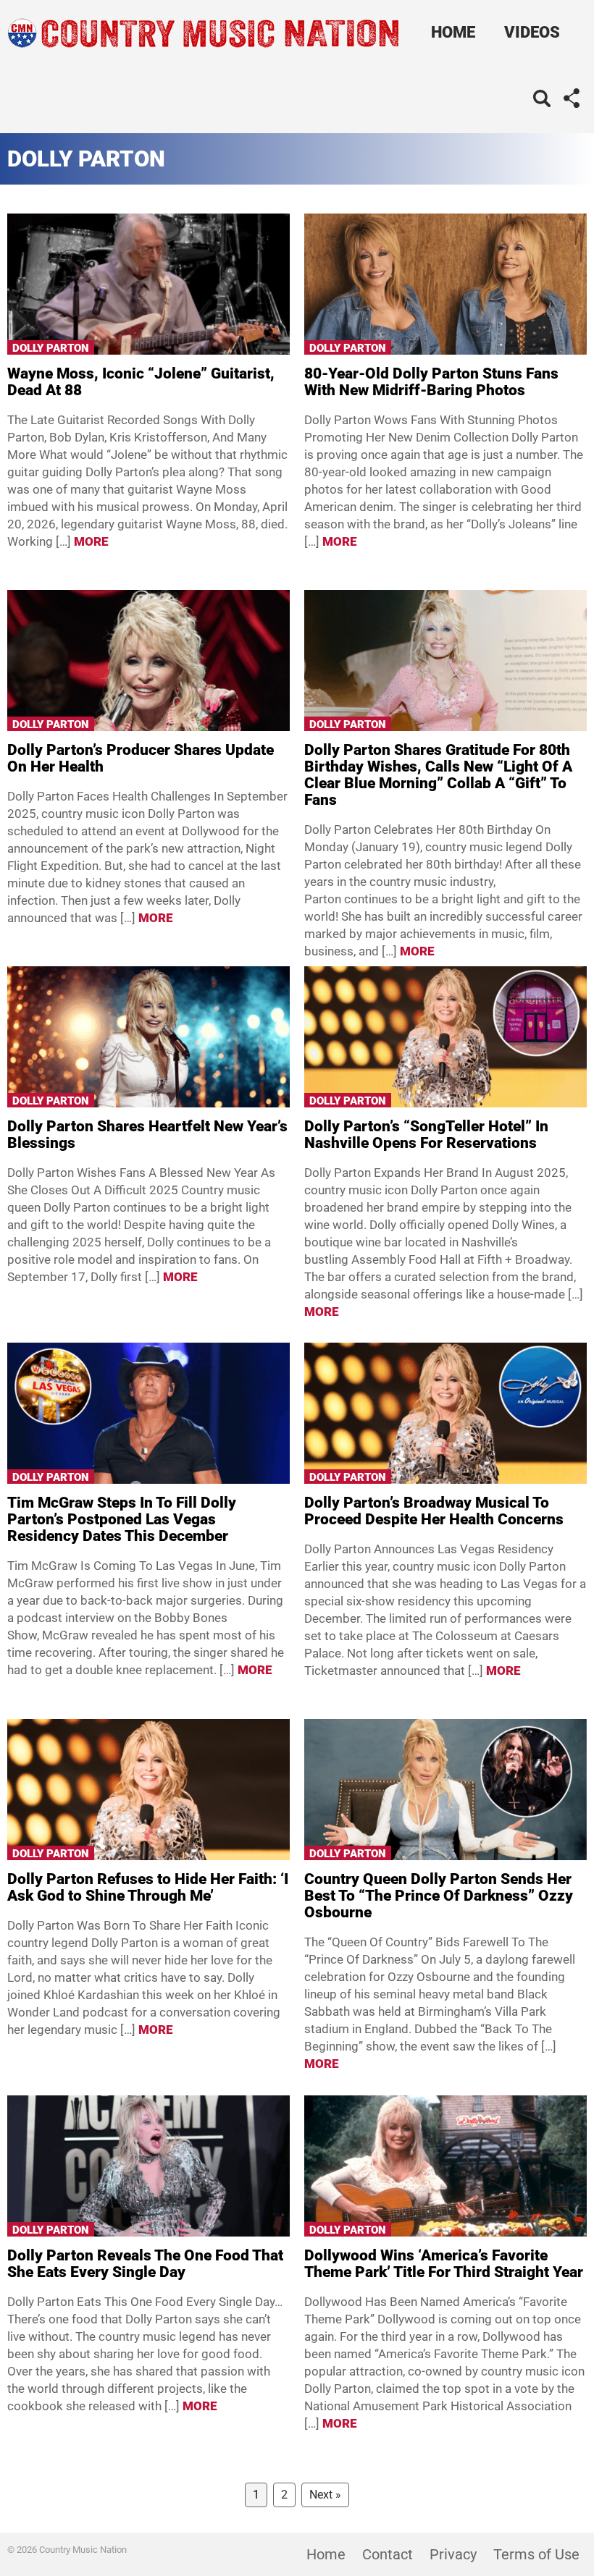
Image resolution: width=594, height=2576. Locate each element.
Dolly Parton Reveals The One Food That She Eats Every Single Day (145, 2264)
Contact (388, 2554)
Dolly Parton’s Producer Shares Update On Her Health (141, 758)
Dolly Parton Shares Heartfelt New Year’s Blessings (147, 1135)
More (91, 541)
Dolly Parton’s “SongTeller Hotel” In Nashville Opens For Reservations (426, 1135)
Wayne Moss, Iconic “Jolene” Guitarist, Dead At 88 (141, 382)
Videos (532, 32)
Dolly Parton (51, 348)
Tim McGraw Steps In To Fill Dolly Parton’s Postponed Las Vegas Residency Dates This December (122, 1519)
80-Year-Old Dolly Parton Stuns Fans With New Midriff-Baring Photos (431, 382)
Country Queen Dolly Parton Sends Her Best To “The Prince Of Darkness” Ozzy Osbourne (439, 1896)
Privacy (453, 2554)
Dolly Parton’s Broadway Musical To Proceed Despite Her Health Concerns (434, 1511)
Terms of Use (536, 2554)
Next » (325, 2495)
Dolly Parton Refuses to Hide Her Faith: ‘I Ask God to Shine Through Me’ (148, 1887)
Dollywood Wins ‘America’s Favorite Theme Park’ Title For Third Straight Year (444, 2264)
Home (453, 32)
